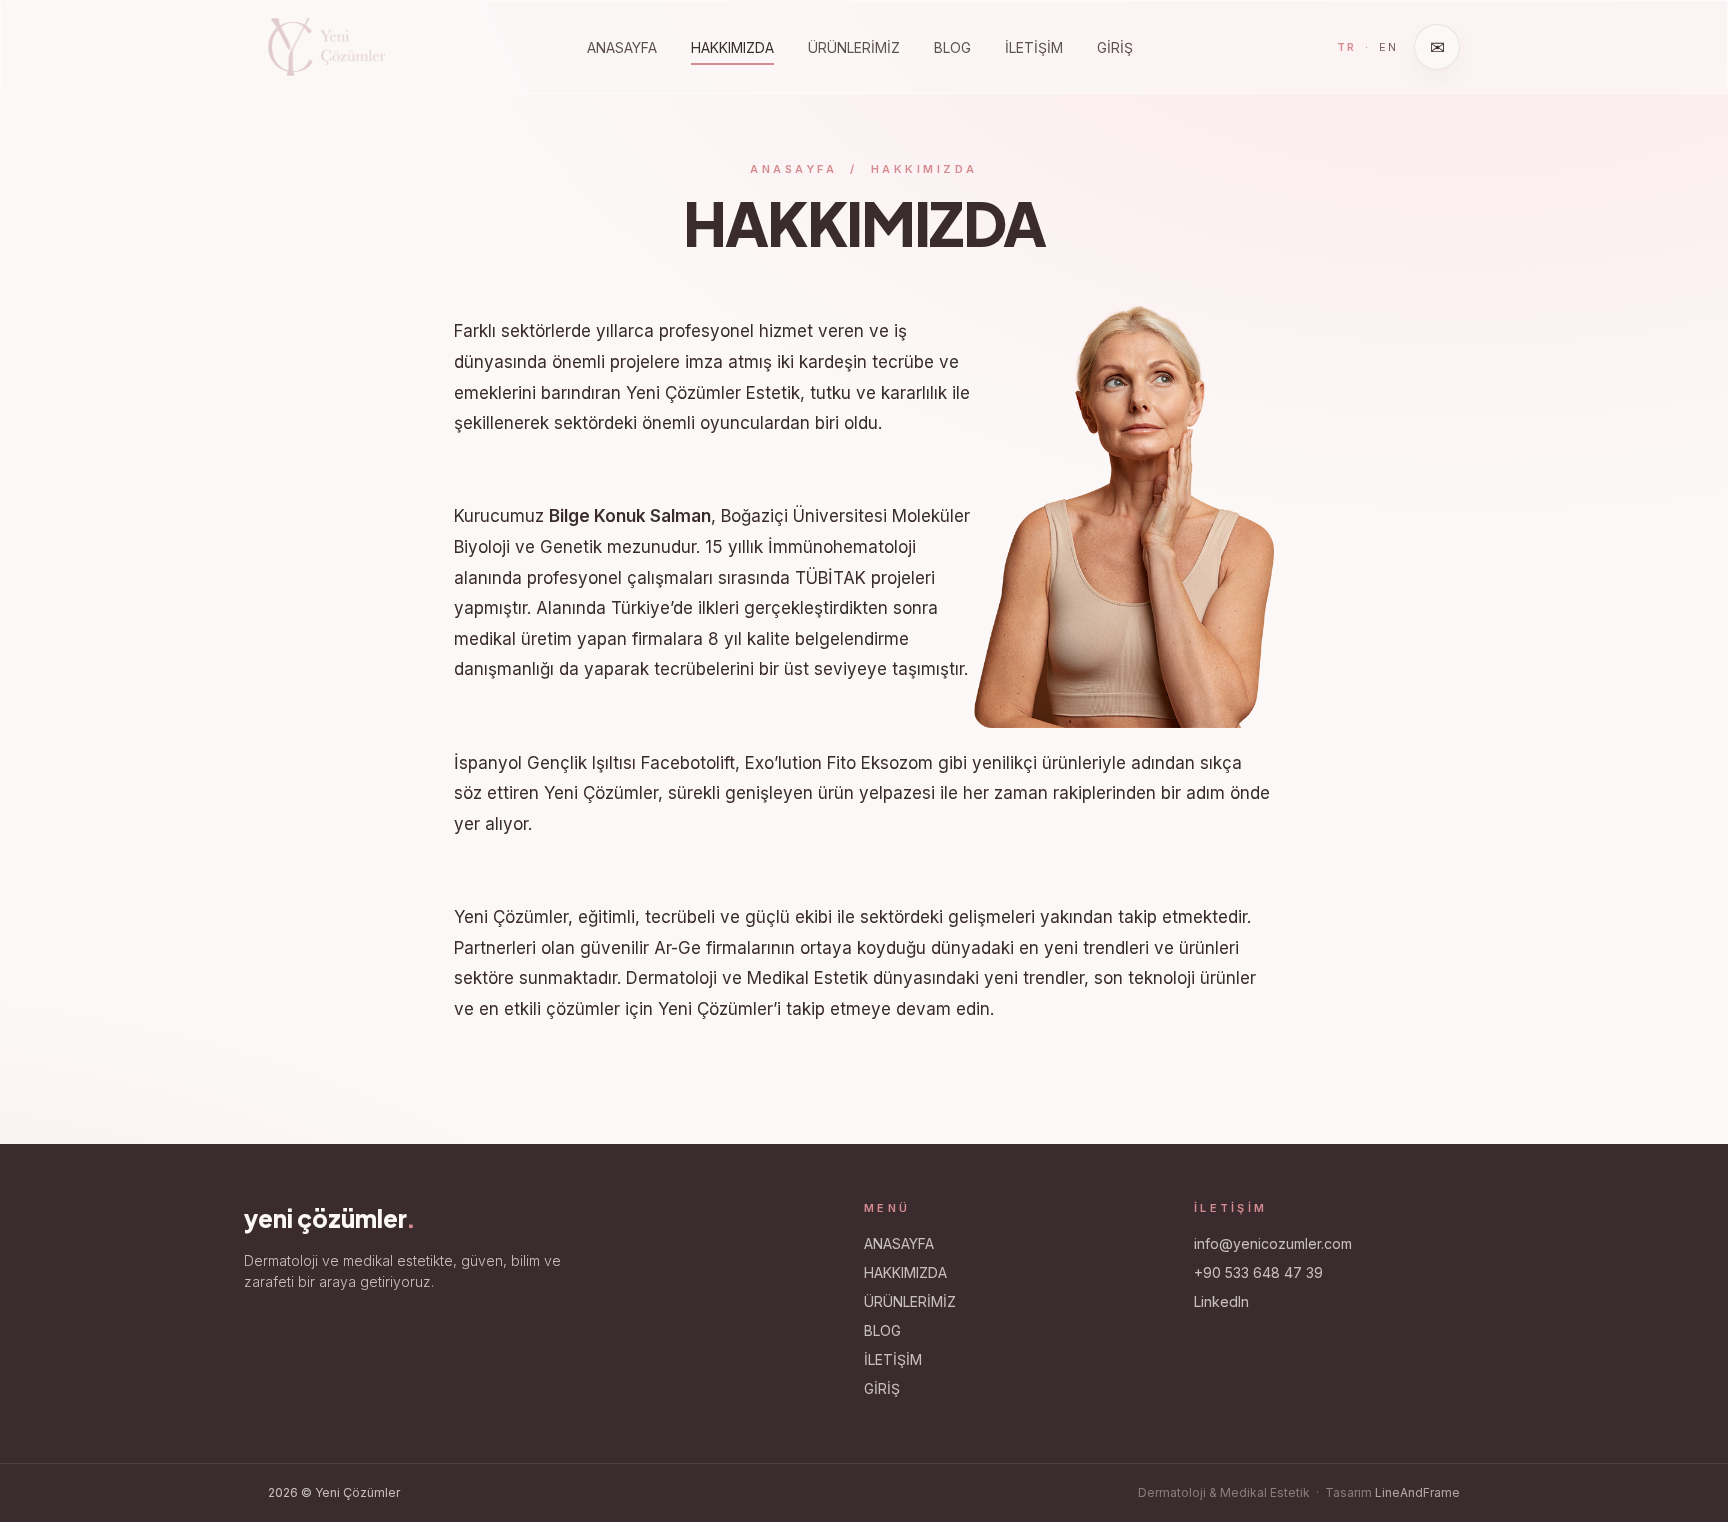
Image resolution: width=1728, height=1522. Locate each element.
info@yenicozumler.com (1273, 1243)
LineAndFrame (1417, 1492)
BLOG (952, 47)
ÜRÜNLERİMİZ (854, 47)
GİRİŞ (1115, 47)
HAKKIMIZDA (732, 47)
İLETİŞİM (1034, 47)
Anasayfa (793, 169)
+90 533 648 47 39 (1258, 1272)
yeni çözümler (330, 1218)
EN (1388, 47)
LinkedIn (1221, 1301)
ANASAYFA (622, 47)
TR (1346, 47)
